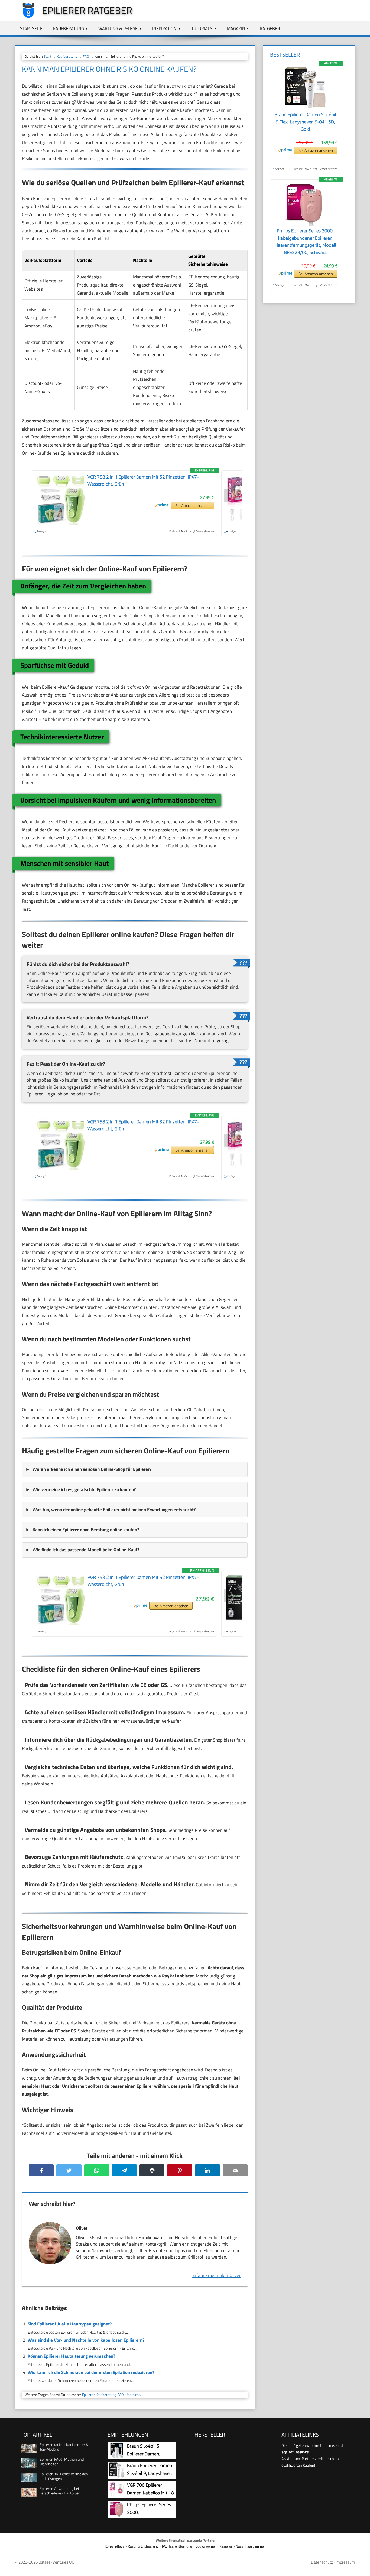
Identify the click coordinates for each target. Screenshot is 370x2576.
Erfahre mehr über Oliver (217, 2275)
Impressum (345, 2562)
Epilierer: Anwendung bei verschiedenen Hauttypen (60, 2491)
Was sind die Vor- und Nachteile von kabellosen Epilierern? (86, 2340)
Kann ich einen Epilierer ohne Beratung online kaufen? (86, 1530)
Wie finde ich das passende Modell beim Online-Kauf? (86, 1550)
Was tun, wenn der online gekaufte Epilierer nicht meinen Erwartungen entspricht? (114, 1510)
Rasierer (226, 2546)
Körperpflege (115, 2546)
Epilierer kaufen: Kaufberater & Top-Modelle (64, 2447)
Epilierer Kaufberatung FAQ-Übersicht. (111, 2395)
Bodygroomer (206, 2546)
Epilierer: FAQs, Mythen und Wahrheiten (62, 2461)
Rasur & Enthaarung (143, 2546)
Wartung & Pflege (118, 28)
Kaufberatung (69, 28)
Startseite (31, 28)
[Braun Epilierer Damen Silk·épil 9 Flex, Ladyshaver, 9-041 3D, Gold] (305, 108)
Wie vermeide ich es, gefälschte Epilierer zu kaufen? (84, 1489)
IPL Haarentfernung (177, 2546)
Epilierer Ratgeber (87, 10)
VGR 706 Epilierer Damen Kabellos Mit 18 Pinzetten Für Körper (150, 2493)
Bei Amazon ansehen (192, 505)
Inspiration (164, 28)
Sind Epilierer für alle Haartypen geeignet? (70, 2324)
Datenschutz (322, 2562)
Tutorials (202, 28)
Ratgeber (270, 28)
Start (48, 56)
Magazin (236, 28)
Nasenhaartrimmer (250, 2546)
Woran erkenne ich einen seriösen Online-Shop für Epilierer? (92, 1469)
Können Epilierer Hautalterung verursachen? (71, 2356)
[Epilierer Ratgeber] (26, 17)
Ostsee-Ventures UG (56, 2562)
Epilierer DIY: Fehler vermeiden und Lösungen (64, 2476)
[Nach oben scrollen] (361, 2567)
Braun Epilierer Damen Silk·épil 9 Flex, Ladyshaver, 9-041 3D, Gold (305, 122)
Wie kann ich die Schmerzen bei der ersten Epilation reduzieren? (91, 2372)
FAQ (86, 56)
